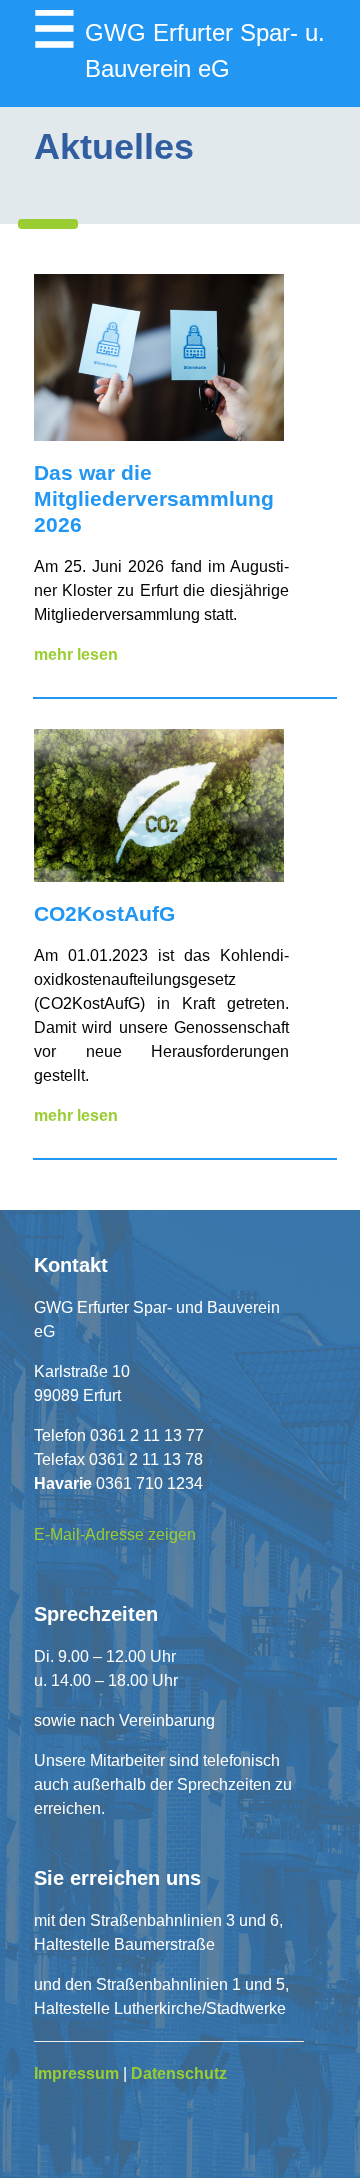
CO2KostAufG (104, 913)
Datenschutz (179, 2073)
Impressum (76, 2073)
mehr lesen (76, 654)
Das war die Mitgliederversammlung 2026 (154, 498)
